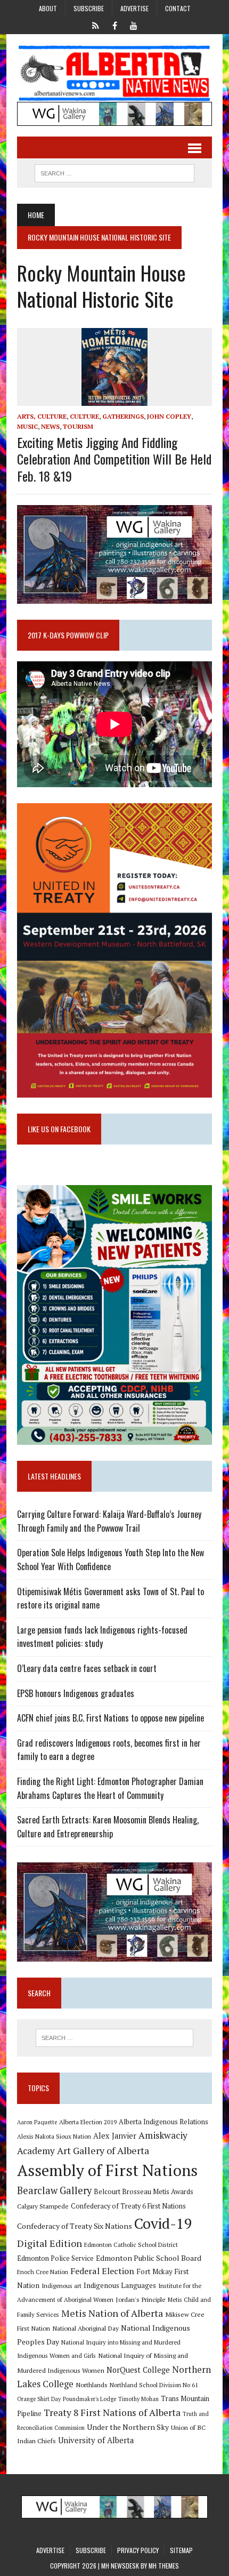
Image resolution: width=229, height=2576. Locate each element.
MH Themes (164, 2566)
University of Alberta (96, 2440)
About (48, 8)
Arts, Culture (42, 416)
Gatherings (123, 416)
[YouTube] (134, 25)
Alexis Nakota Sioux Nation (54, 2136)
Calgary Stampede (43, 2206)
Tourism (78, 426)
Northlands (92, 2385)
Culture (84, 416)
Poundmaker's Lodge (89, 2399)
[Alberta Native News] (114, 73)
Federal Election (102, 2271)
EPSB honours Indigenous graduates (76, 1693)
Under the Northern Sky (128, 2427)
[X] (95, 25)
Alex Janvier (115, 2136)
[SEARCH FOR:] (114, 172)
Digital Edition (50, 2243)
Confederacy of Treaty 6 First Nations (128, 2206)
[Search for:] (115, 2038)
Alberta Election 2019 (88, 2122)
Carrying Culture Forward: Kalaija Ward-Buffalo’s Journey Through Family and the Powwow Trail (109, 1521)
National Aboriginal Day (85, 2328)
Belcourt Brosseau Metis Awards (144, 2192)
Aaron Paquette (37, 2122)
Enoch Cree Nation (43, 2272)
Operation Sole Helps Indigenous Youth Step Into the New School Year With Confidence (111, 1559)
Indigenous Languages (120, 2285)
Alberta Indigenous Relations (163, 2122)
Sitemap (181, 2550)
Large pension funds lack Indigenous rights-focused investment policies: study (102, 1637)
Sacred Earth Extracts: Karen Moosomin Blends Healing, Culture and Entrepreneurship (108, 1827)
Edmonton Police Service (55, 2258)
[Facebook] (114, 25)
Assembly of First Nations (107, 2170)
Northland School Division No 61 (154, 2385)
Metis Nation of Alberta (112, 2313)
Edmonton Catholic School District (131, 2245)
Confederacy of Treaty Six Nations (75, 2226)
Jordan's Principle (141, 2299)
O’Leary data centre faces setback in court (87, 1668)
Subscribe (89, 8)
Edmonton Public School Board (149, 2258)
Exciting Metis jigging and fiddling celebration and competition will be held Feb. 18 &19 (114, 459)
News (50, 426)
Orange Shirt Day (39, 2399)
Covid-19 (163, 2223)
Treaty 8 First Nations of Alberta (112, 2413)
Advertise (134, 8)
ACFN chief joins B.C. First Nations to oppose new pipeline (111, 1718)
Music (27, 426)
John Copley (169, 416)
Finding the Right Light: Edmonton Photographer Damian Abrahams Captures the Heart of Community (110, 1788)
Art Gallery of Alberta (103, 2150)
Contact (178, 8)
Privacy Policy (138, 2550)
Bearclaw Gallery (54, 2190)
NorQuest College (138, 2370)
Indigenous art (62, 2286)
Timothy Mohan (138, 2399)
